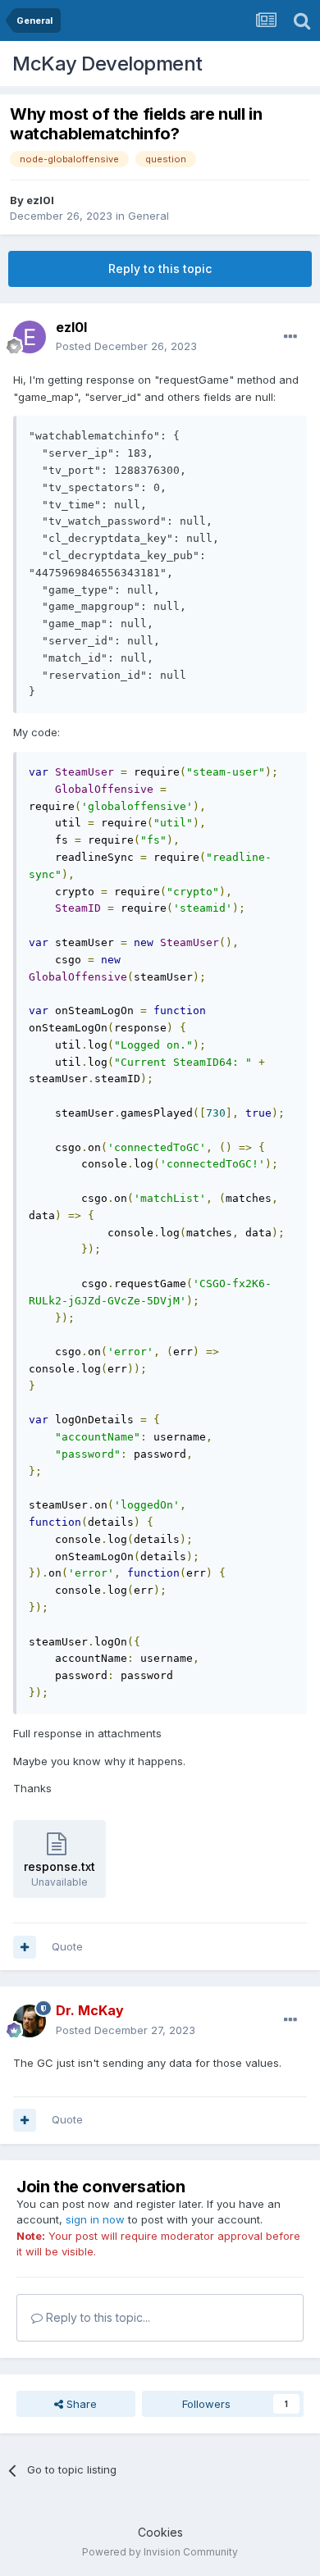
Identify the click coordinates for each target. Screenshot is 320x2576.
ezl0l (40, 200)
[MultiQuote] (25, 1947)
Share (80, 2404)
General (149, 216)
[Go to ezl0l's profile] (30, 337)
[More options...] (290, 337)
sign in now (95, 2219)
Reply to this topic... (96, 2317)
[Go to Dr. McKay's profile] (30, 2021)
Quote (67, 1946)
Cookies (160, 2532)
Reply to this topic (160, 269)
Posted (126, 346)
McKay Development (107, 64)
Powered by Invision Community (160, 2552)
